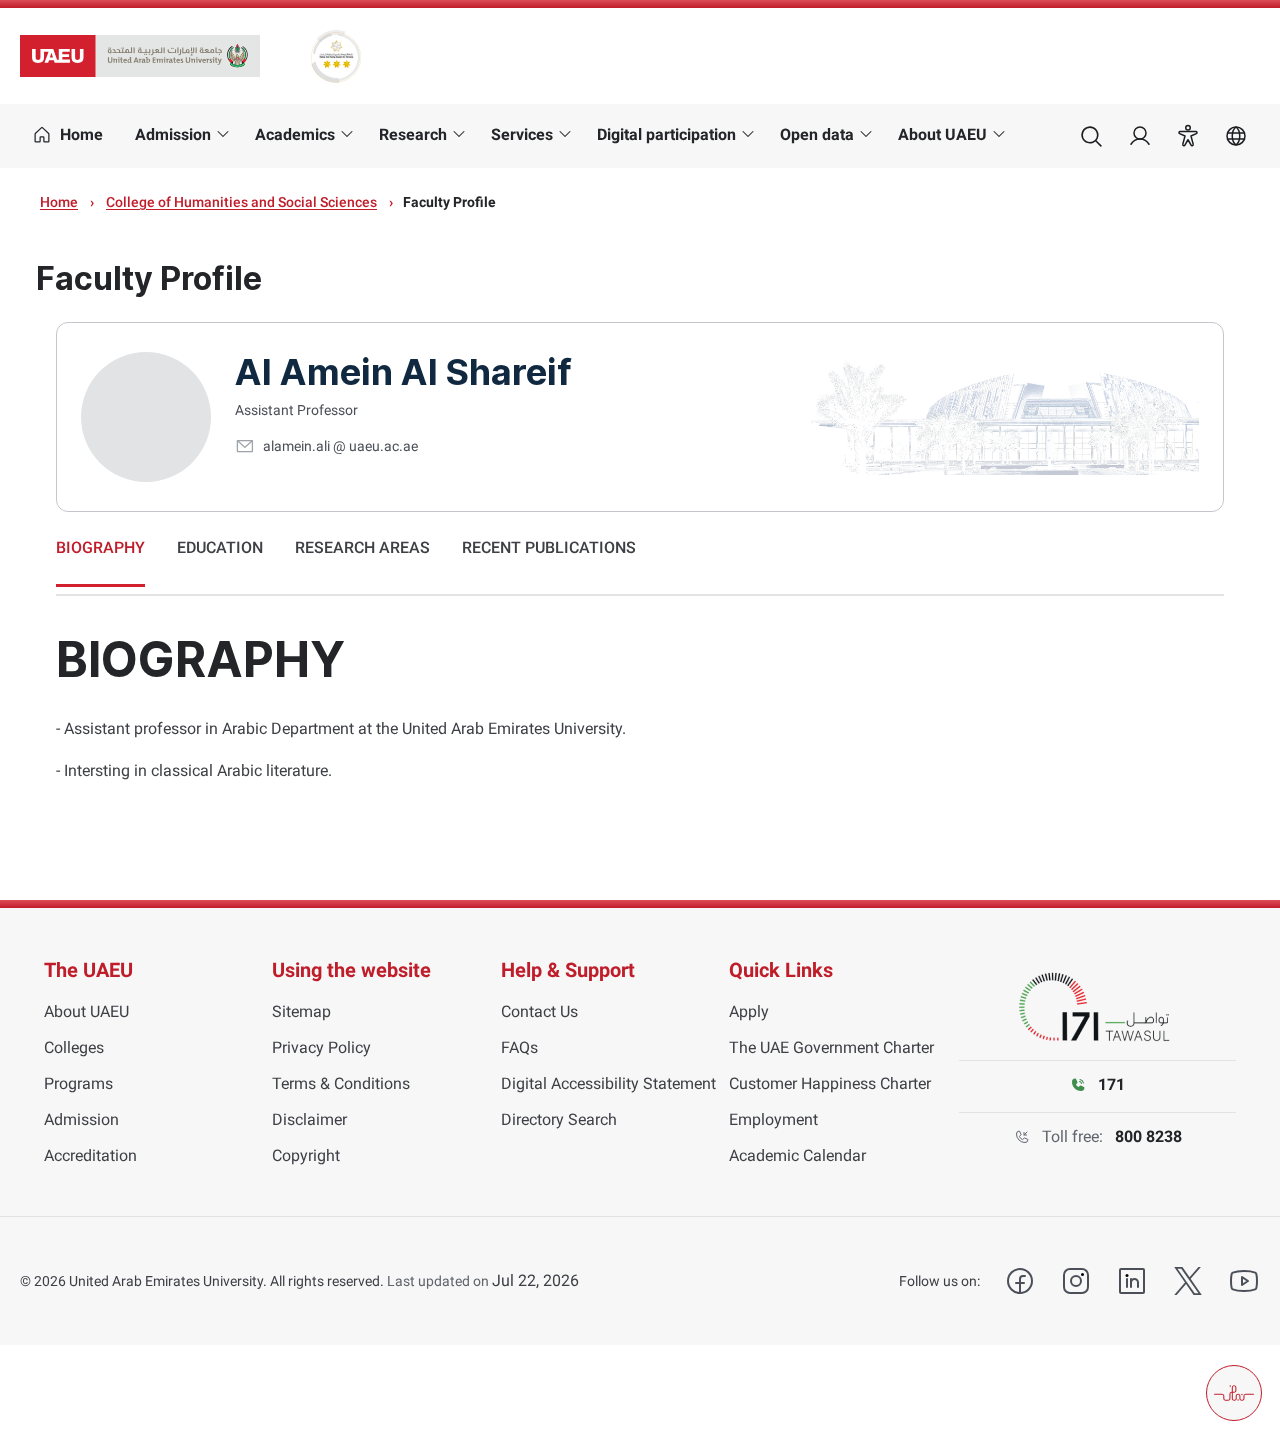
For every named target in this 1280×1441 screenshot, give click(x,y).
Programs (78, 1083)
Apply (749, 1011)
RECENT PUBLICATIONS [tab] (549, 547)
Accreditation (90, 1155)
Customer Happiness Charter (830, 1083)
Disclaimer (309, 1119)
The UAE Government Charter (831, 1047)
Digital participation (666, 134)
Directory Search (559, 1119)
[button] (1188, 136)
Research (413, 134)
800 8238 (1148, 1136)
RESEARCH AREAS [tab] (362, 547)
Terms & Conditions (341, 1083)
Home (59, 202)
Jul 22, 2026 (535, 1280)
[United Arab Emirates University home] (140, 56)
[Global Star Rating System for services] (335, 56)
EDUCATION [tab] (220, 547)
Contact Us (539, 1011)
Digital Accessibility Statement (608, 1083)
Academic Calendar (797, 1155)
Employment (773, 1119)
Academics (295, 134)
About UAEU (942, 134)
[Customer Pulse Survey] (1234, 1393)
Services (522, 134)
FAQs (519, 1047)
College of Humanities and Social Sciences (241, 202)
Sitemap (301, 1011)
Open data (817, 134)
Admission (173, 134)
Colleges (74, 1047)
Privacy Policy (321, 1047)
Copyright (306, 1155)
